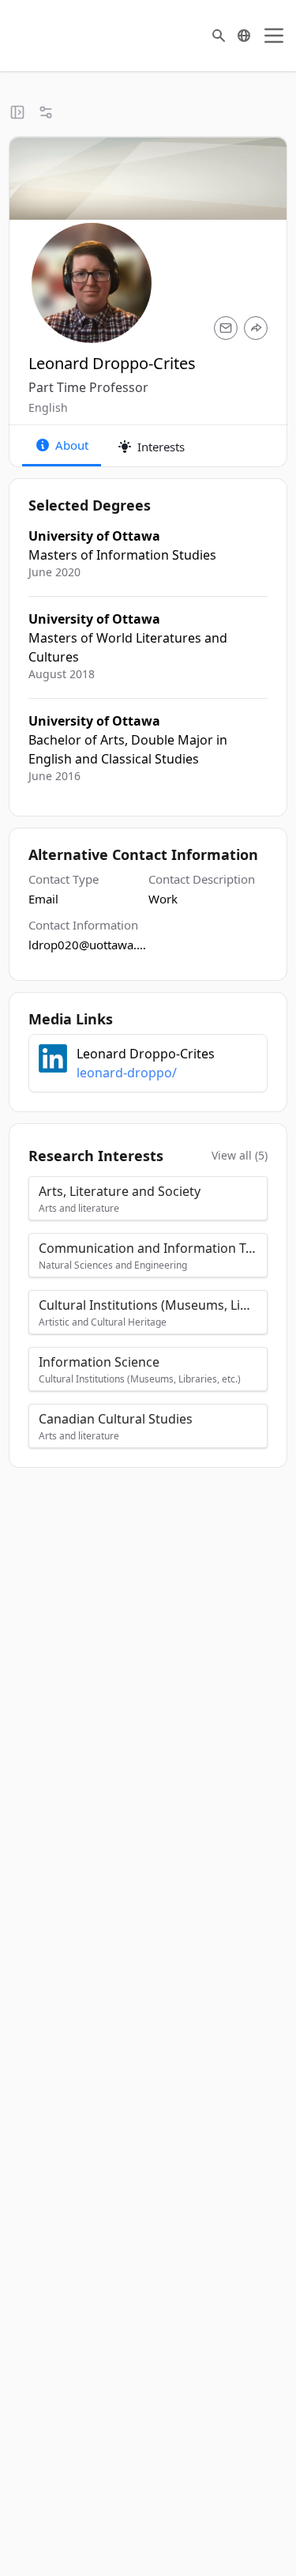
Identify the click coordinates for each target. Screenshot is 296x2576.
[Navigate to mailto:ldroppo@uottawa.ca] (226, 328)
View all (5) (240, 1155)
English (48, 407)
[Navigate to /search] (219, 36)
